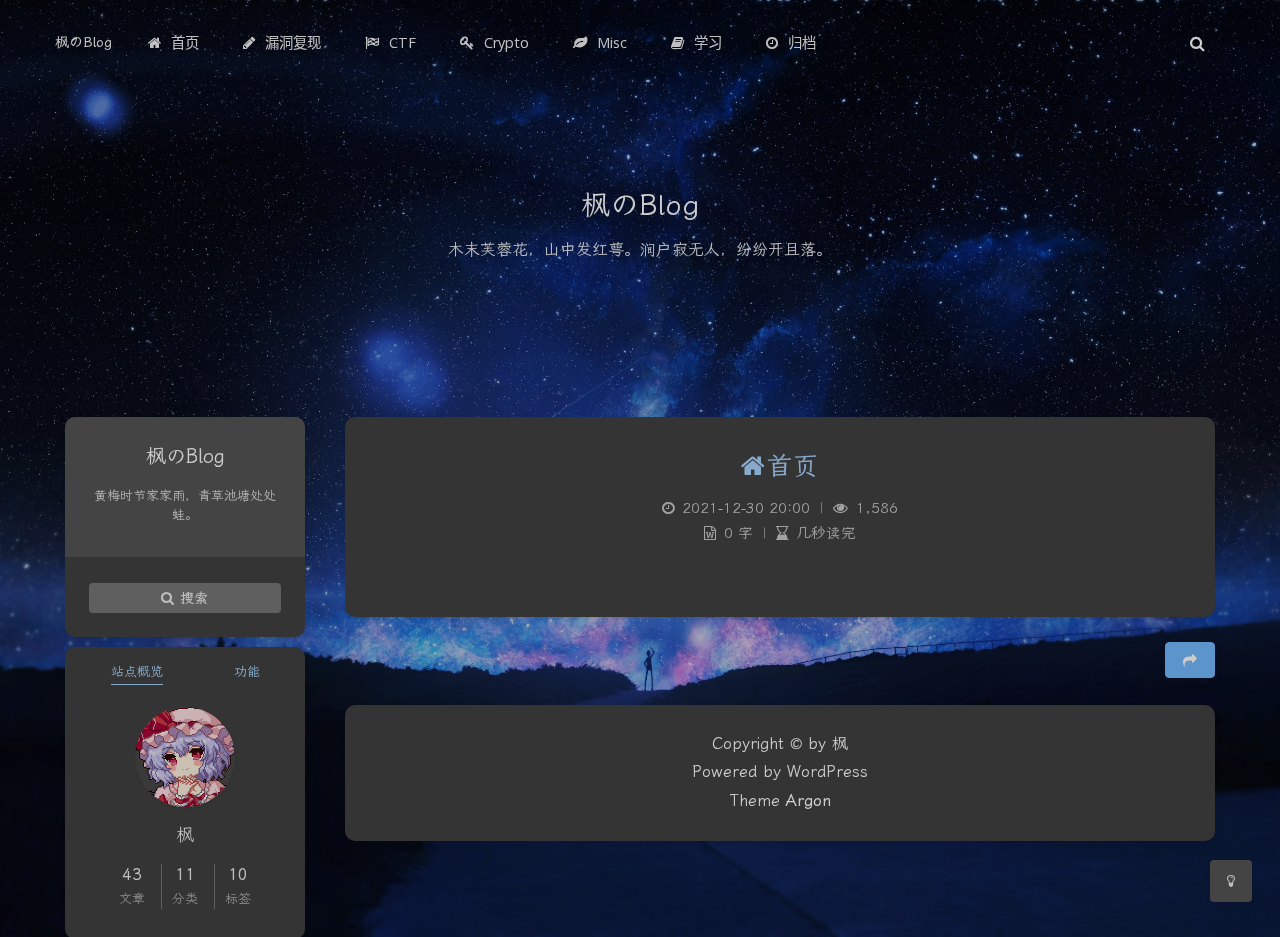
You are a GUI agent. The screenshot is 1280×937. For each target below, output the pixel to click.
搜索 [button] (192, 597)
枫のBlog (83, 42)
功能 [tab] (247, 671)
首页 (792, 466)
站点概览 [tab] (137, 671)
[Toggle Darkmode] (1231, 881)
